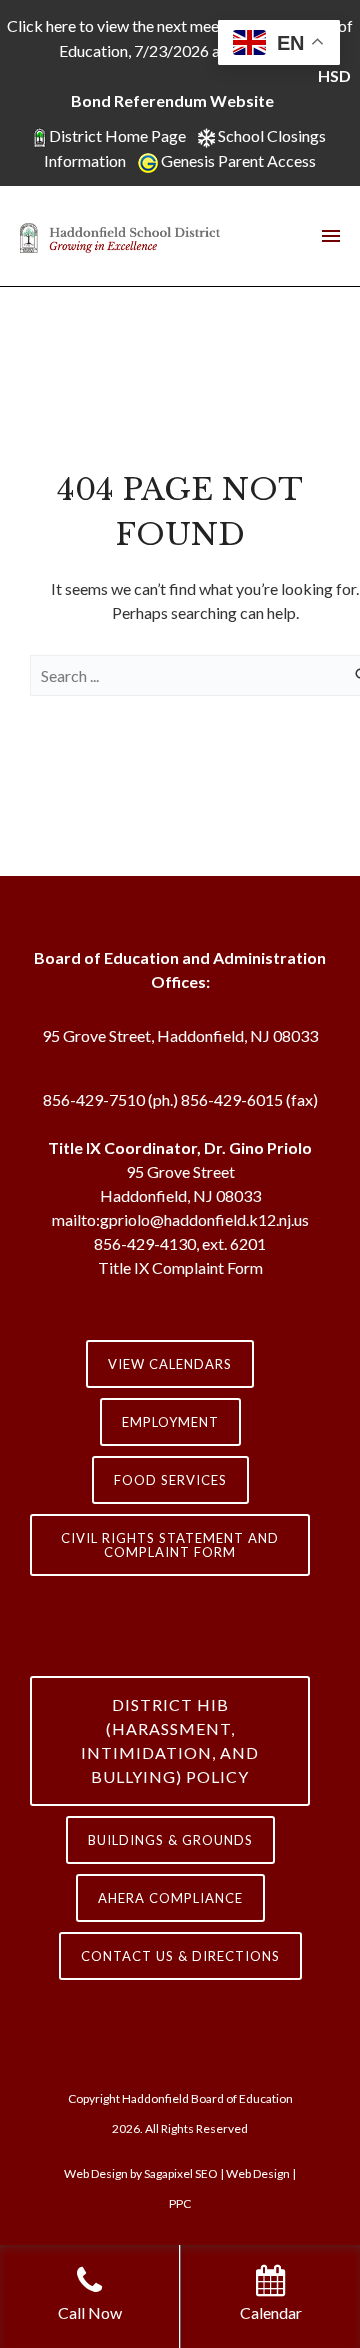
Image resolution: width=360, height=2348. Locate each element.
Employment (170, 1422)
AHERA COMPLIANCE (170, 1898)
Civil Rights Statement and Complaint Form (170, 1545)
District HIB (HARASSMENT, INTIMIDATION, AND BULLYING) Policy (170, 1740)
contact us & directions (180, 1956)
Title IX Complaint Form (180, 1267)
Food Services (170, 1480)
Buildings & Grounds (170, 1840)
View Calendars (170, 1364)
